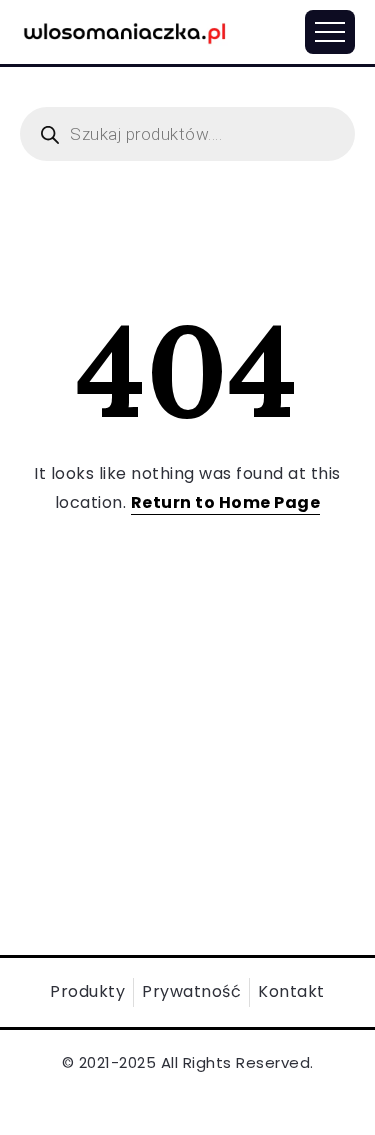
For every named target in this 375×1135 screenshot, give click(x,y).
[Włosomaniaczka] (125, 30)
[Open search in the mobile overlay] (187, 134)
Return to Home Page (226, 502)
